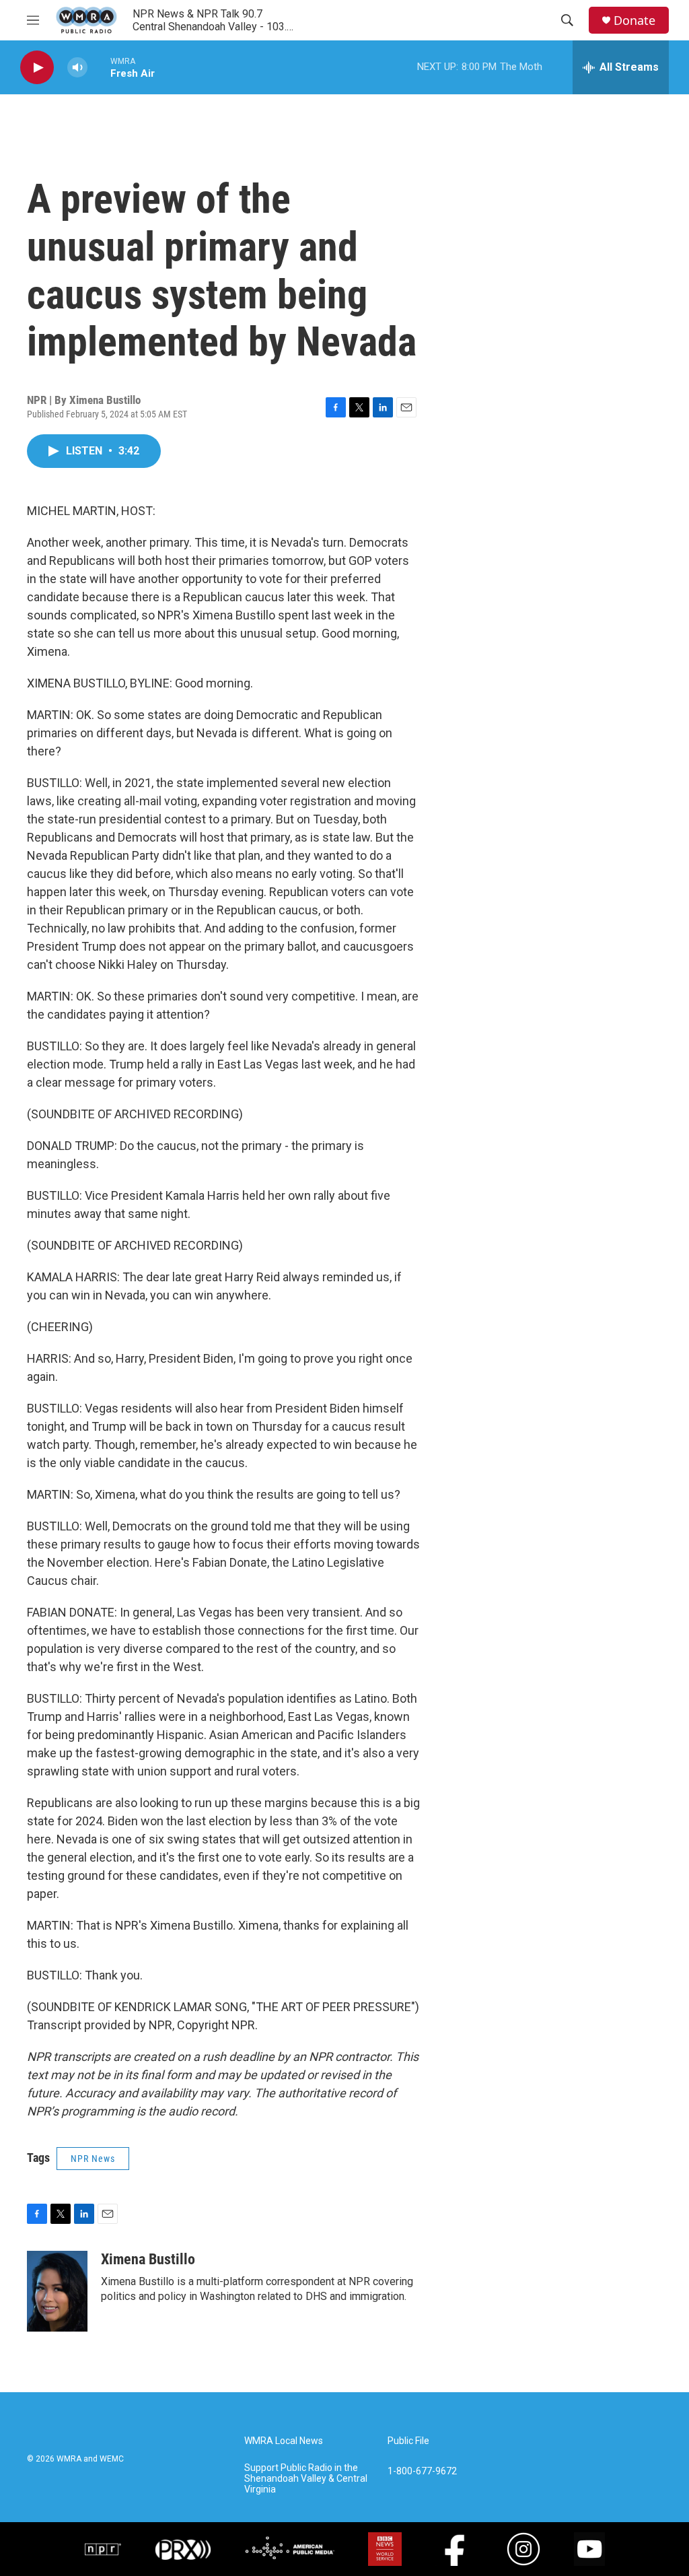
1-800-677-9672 (422, 2471)
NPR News (93, 2159)
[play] (37, 68)
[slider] (99, 67)
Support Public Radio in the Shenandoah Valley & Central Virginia (306, 2479)
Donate (634, 21)
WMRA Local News (284, 2441)
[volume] (77, 68)
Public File (408, 2441)
